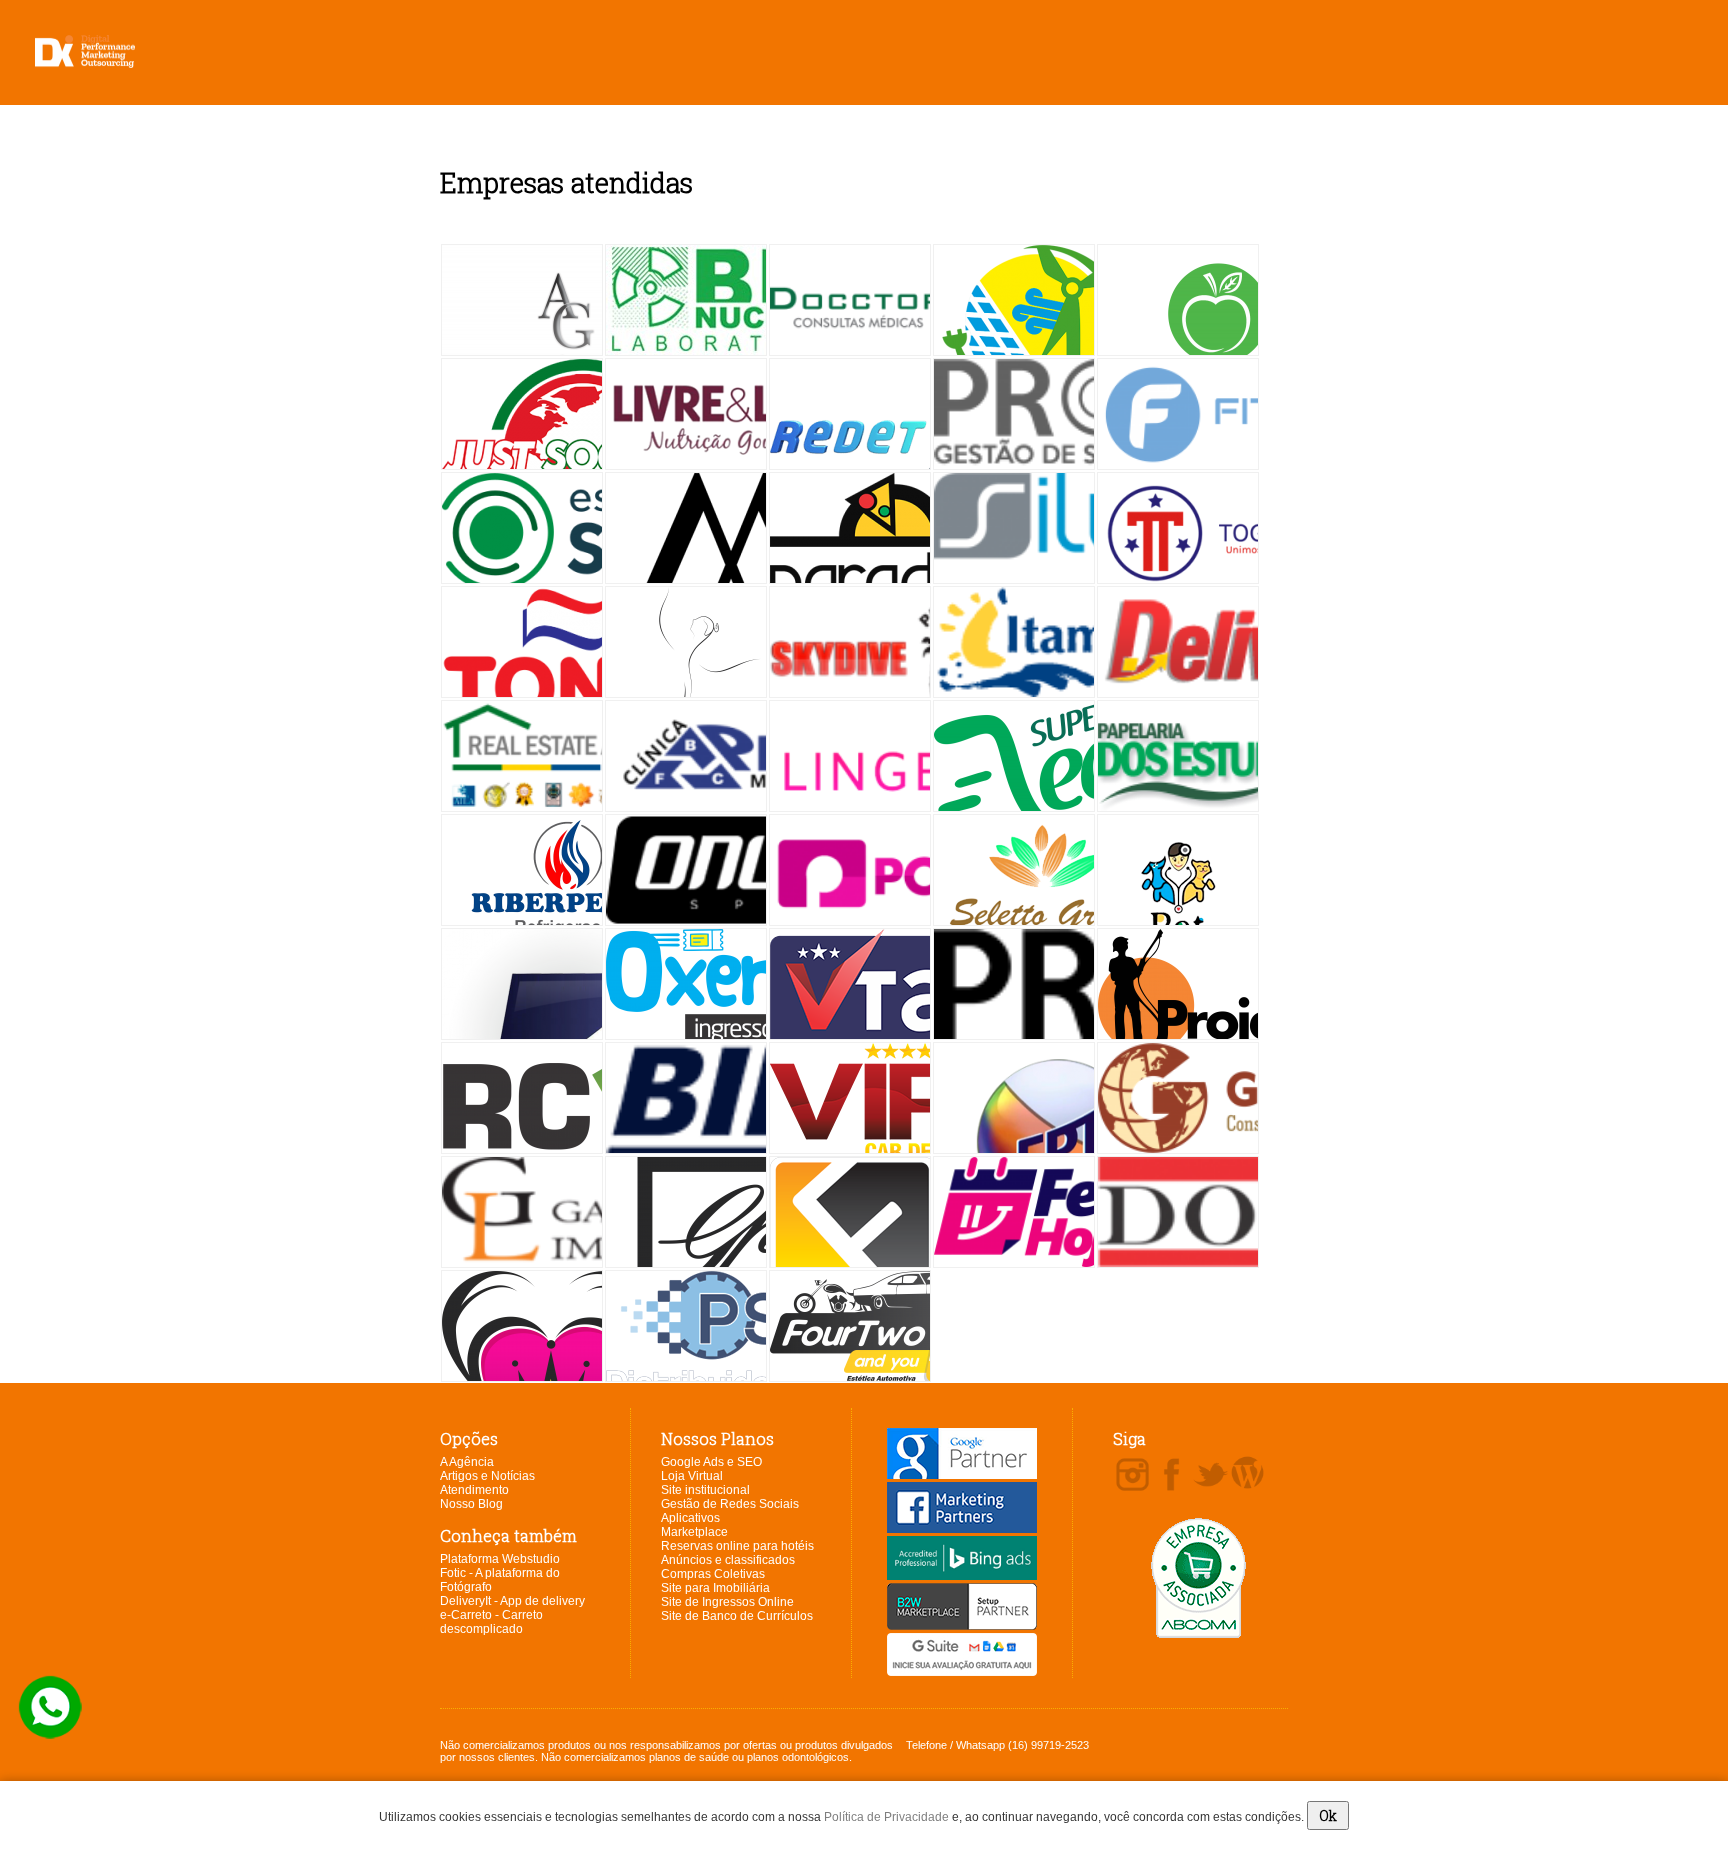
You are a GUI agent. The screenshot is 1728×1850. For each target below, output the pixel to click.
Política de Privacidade (886, 1817)
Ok (1328, 1815)
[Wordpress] (1247, 1474)
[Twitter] (1210, 1476)
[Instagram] (1132, 1476)
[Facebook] (1171, 1476)
